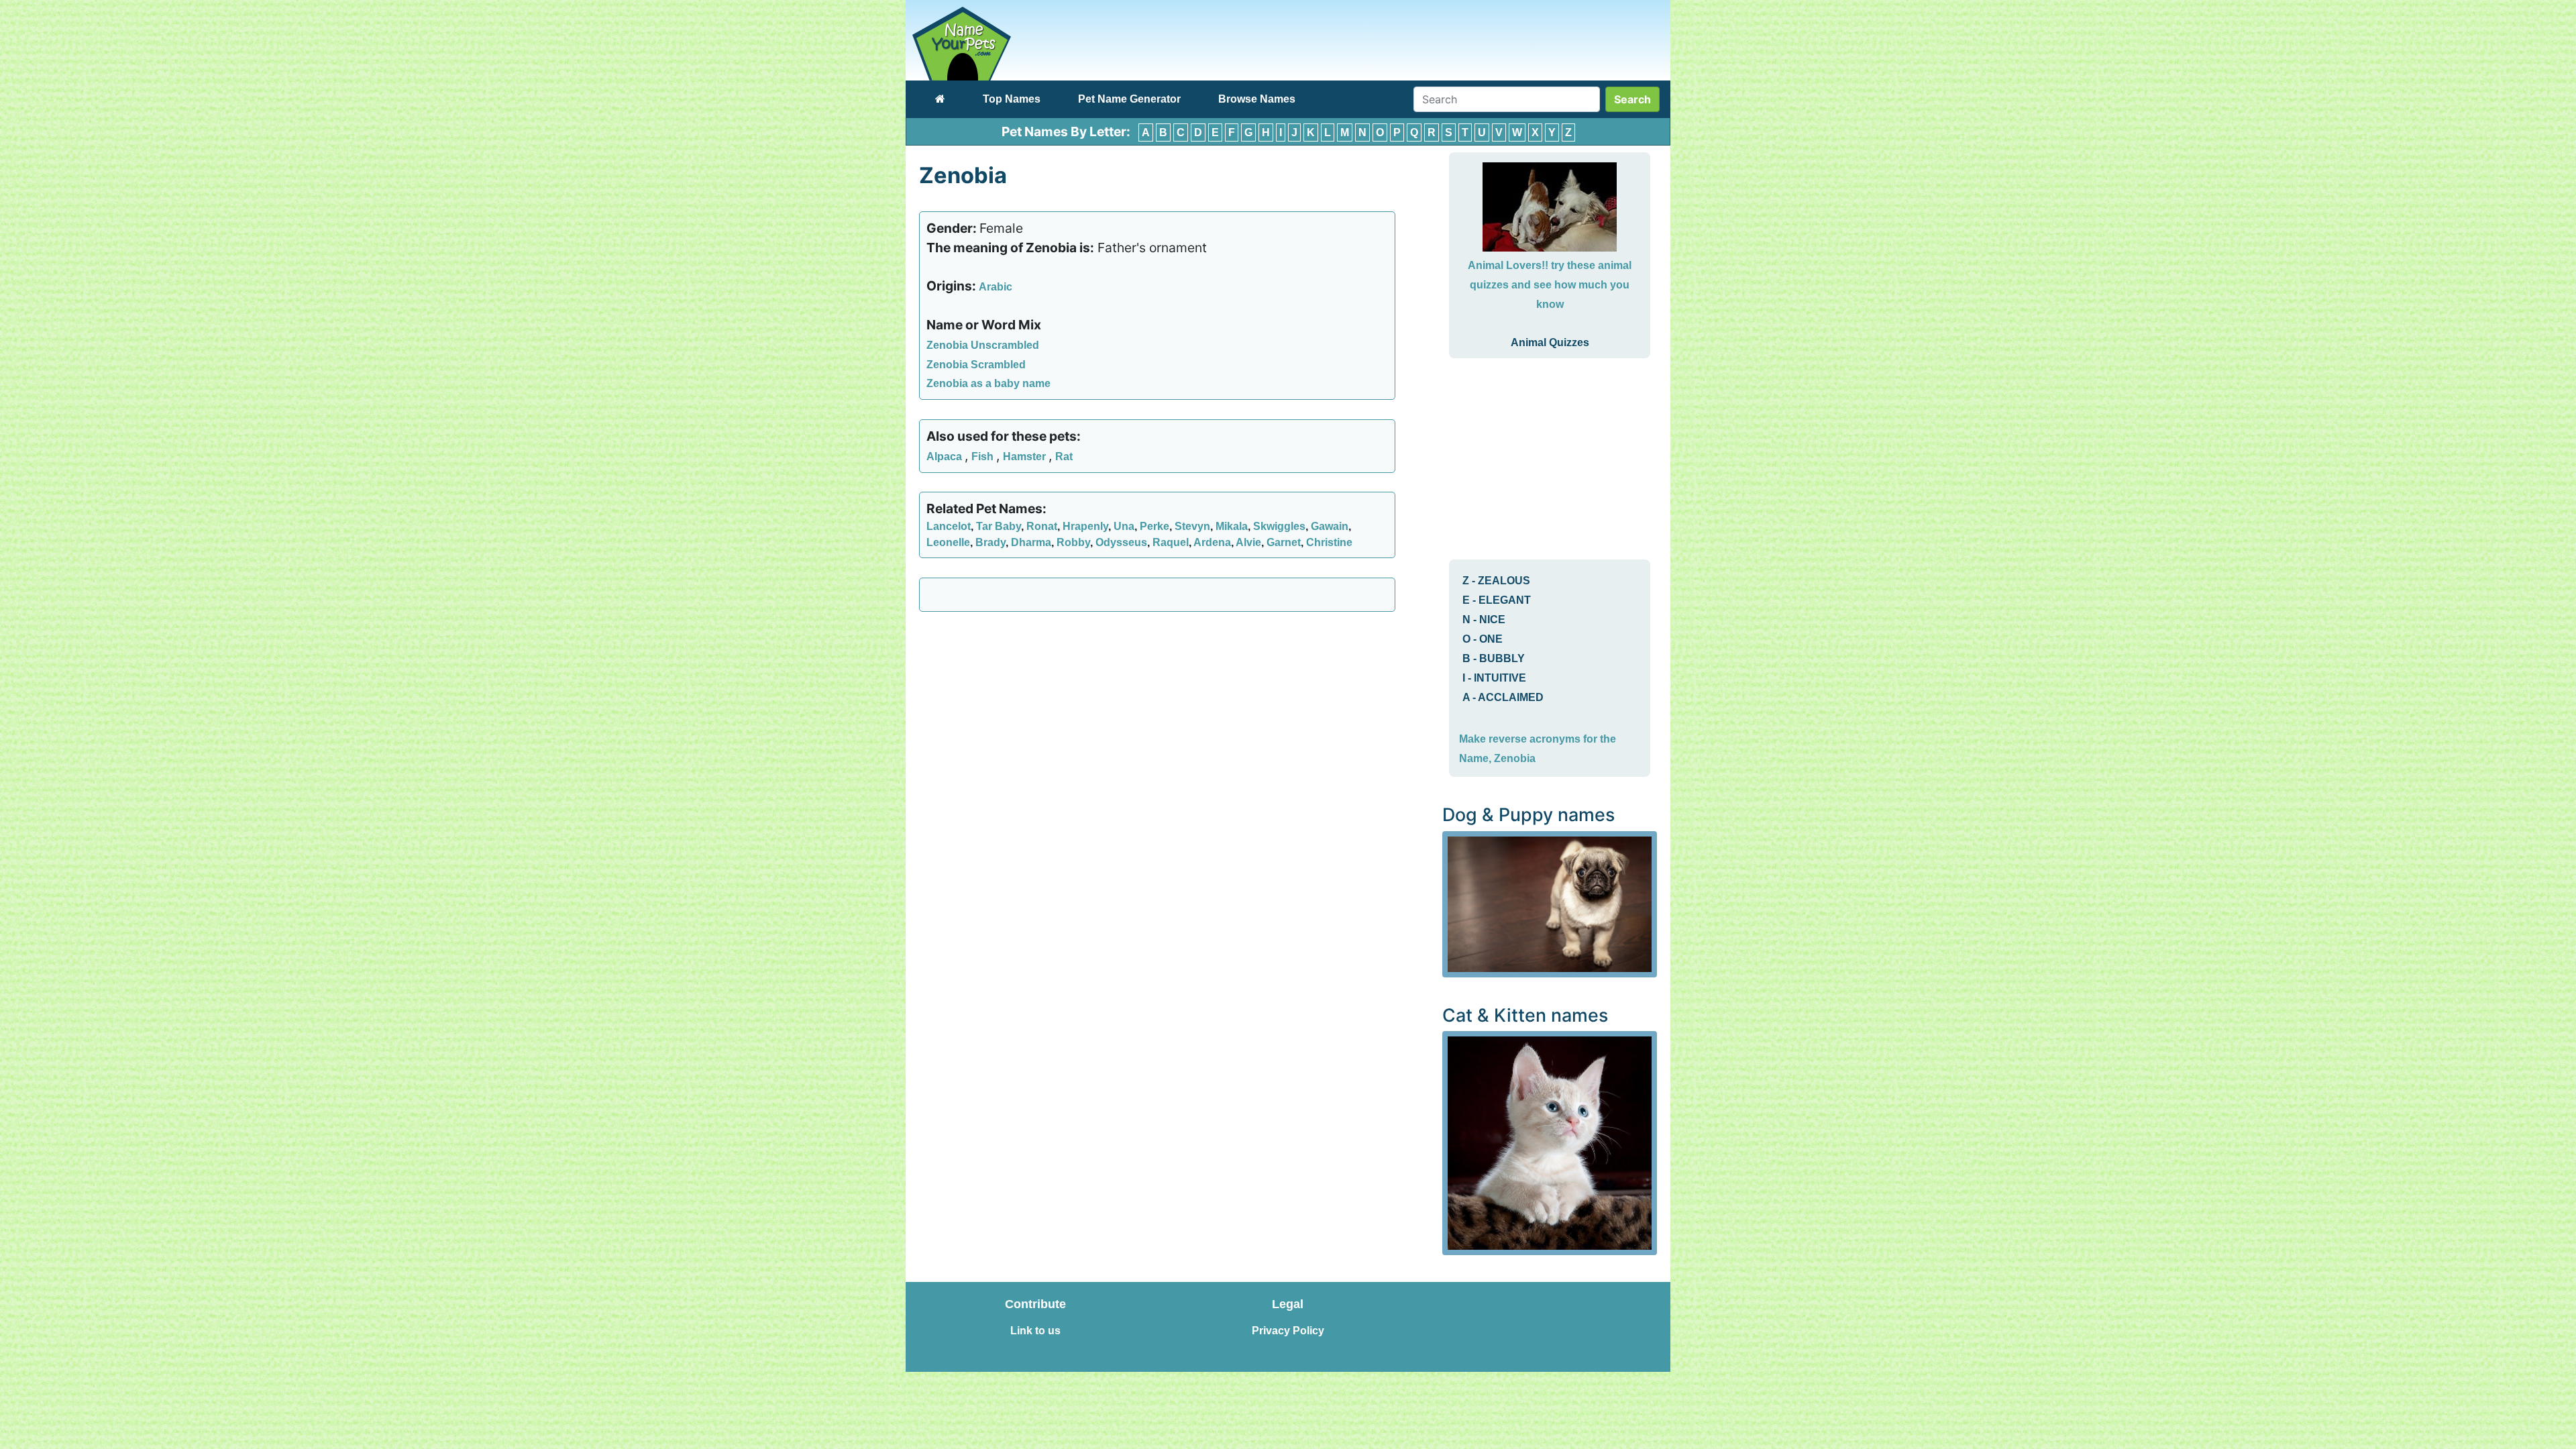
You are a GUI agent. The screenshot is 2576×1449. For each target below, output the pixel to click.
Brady (990, 542)
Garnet (1284, 542)
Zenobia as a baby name (988, 383)
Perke (1155, 526)
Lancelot (949, 526)
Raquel (1171, 542)
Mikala (1232, 526)
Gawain (1330, 526)
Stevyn (1192, 526)
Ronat (1042, 526)
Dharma (1031, 542)
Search (1632, 99)
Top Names (1012, 99)
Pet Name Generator (1129, 99)
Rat (1064, 457)
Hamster (1026, 457)
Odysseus (1121, 542)
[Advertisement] (1157, 719)
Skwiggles (1279, 526)
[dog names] (1550, 903)
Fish (984, 457)
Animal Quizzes (1550, 342)
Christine (1329, 542)
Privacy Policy (1288, 1331)
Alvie (1248, 542)
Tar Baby (999, 526)
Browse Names (1257, 99)
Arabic (996, 287)
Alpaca (946, 457)
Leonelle (948, 542)
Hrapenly (1085, 526)
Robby (1073, 542)
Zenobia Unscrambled (983, 345)
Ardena (1212, 542)
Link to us (1035, 1331)
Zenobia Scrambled (976, 365)
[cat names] (1550, 1142)
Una (1124, 526)
